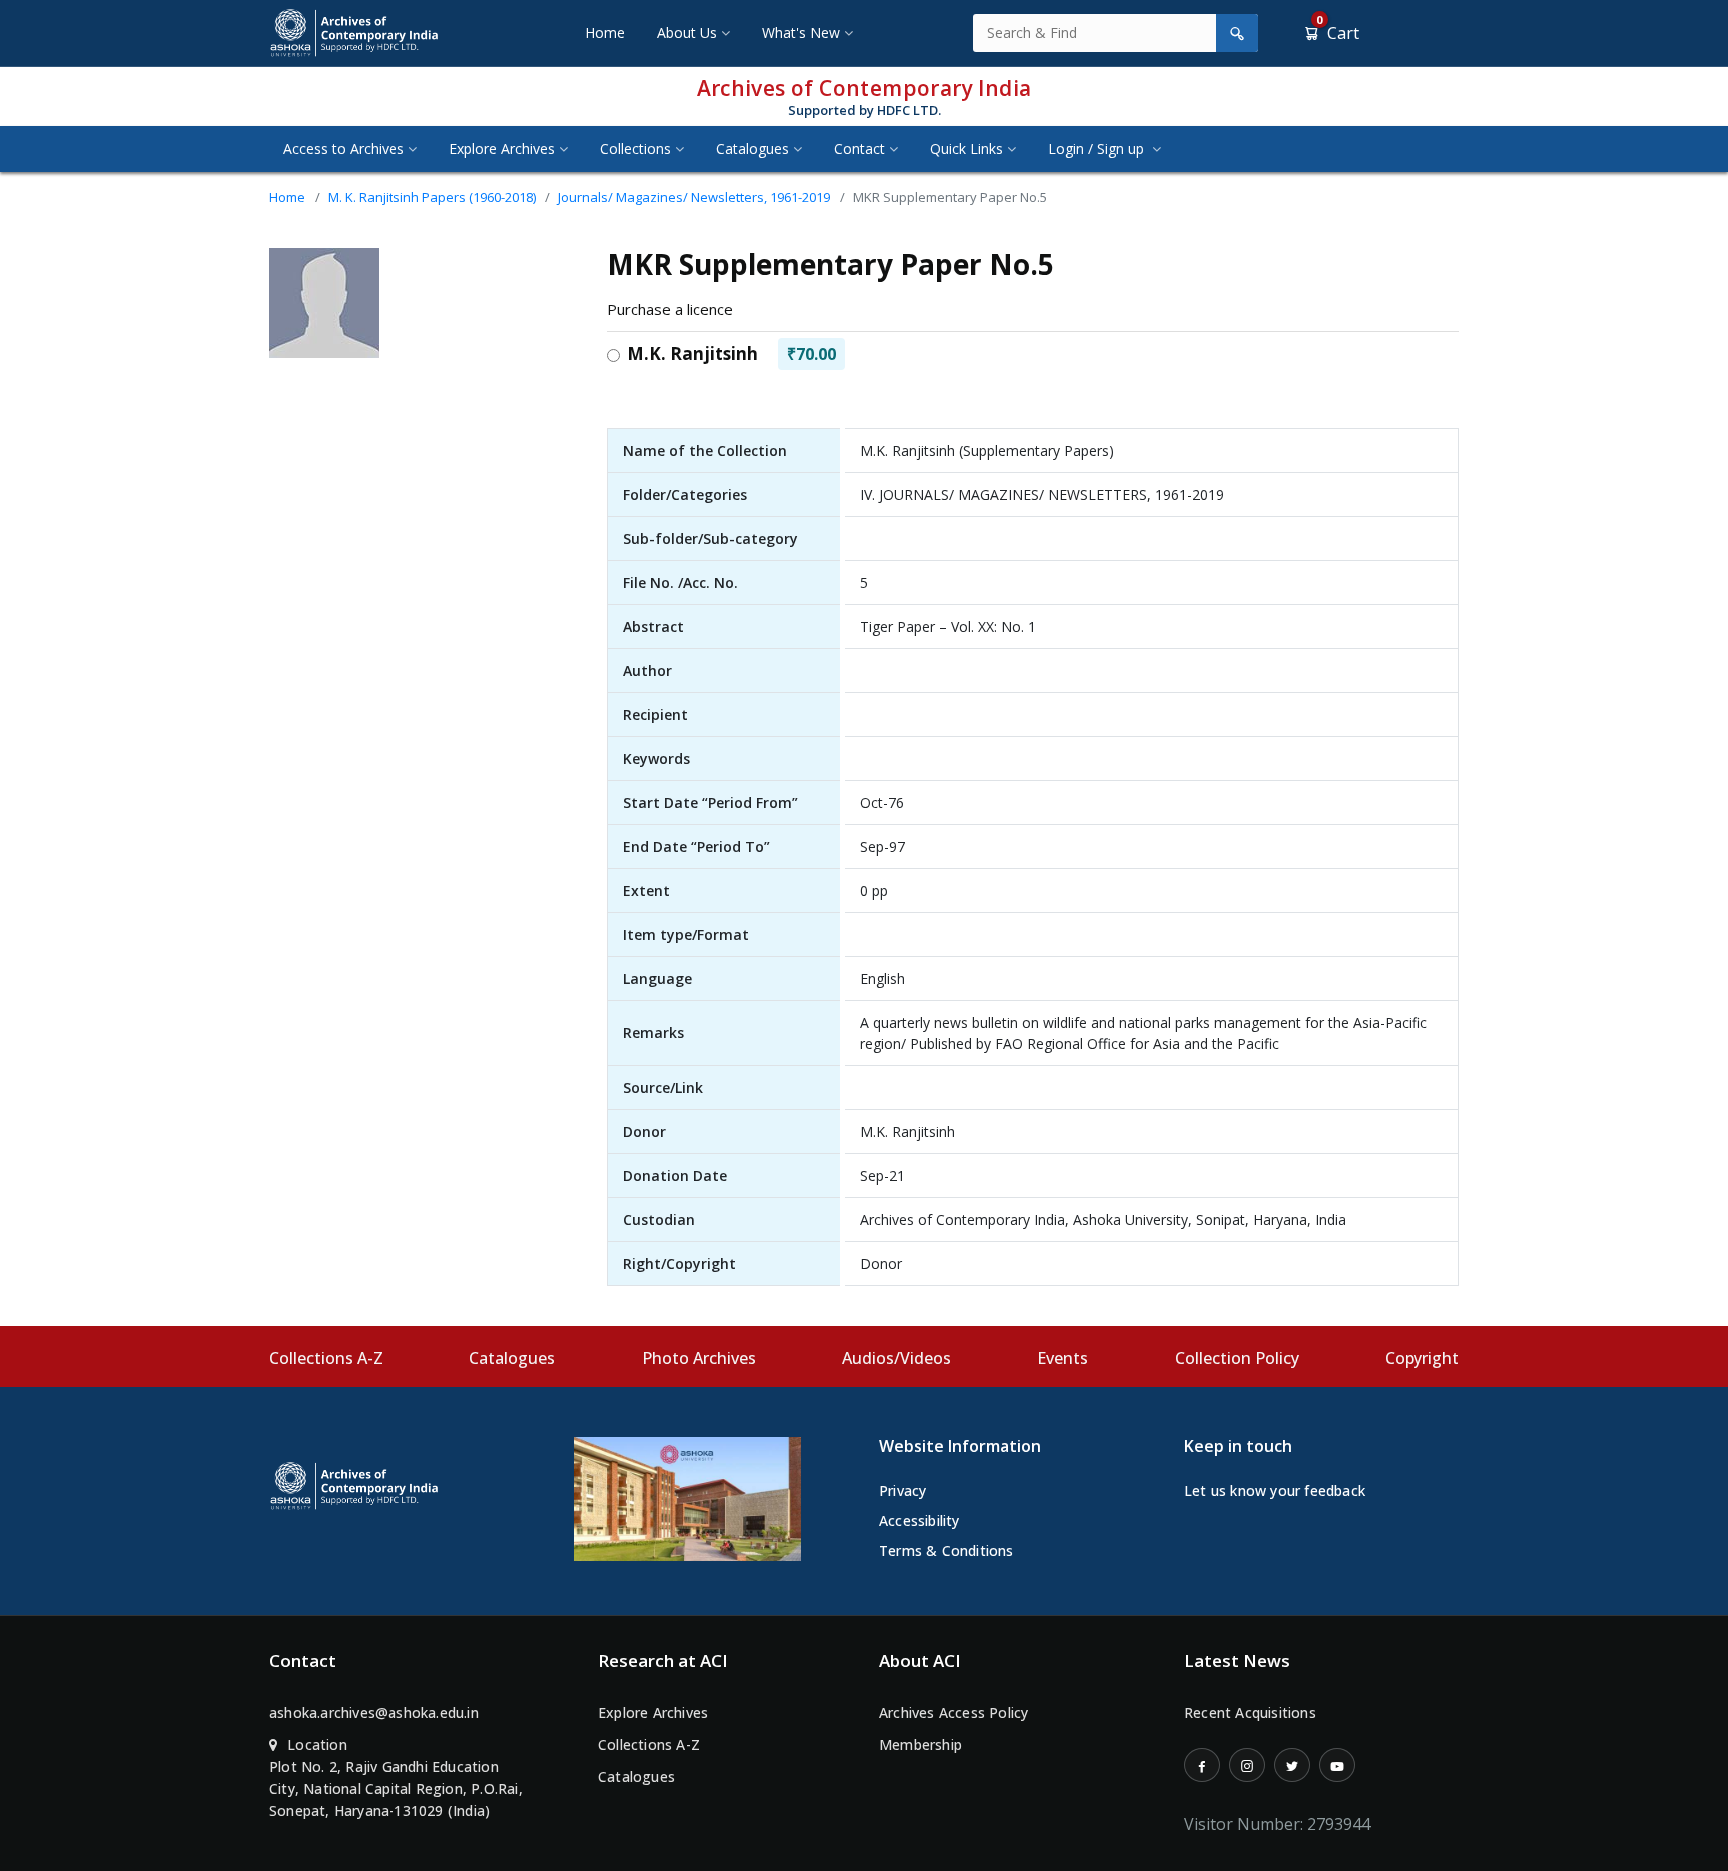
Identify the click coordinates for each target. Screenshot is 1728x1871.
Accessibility (919, 1520)
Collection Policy (1237, 1358)
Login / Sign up (1098, 148)
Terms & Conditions (946, 1550)
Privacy (902, 1490)
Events (1062, 1358)
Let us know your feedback (1274, 1490)
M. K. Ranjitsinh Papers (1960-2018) (432, 197)
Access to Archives (343, 148)
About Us (687, 32)
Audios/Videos (896, 1358)
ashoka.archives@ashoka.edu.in (374, 1712)
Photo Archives (699, 1358)
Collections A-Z (326, 1358)
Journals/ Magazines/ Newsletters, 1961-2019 (694, 197)
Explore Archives (502, 148)
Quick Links (966, 148)
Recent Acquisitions (1250, 1712)
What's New (801, 32)
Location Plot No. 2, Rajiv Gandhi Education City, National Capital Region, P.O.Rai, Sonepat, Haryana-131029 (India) (396, 1777)
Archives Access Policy (953, 1712)
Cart (1337, 33)
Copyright (1422, 1358)
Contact (859, 148)
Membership (920, 1744)
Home (605, 32)
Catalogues (752, 148)
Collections (635, 148)
